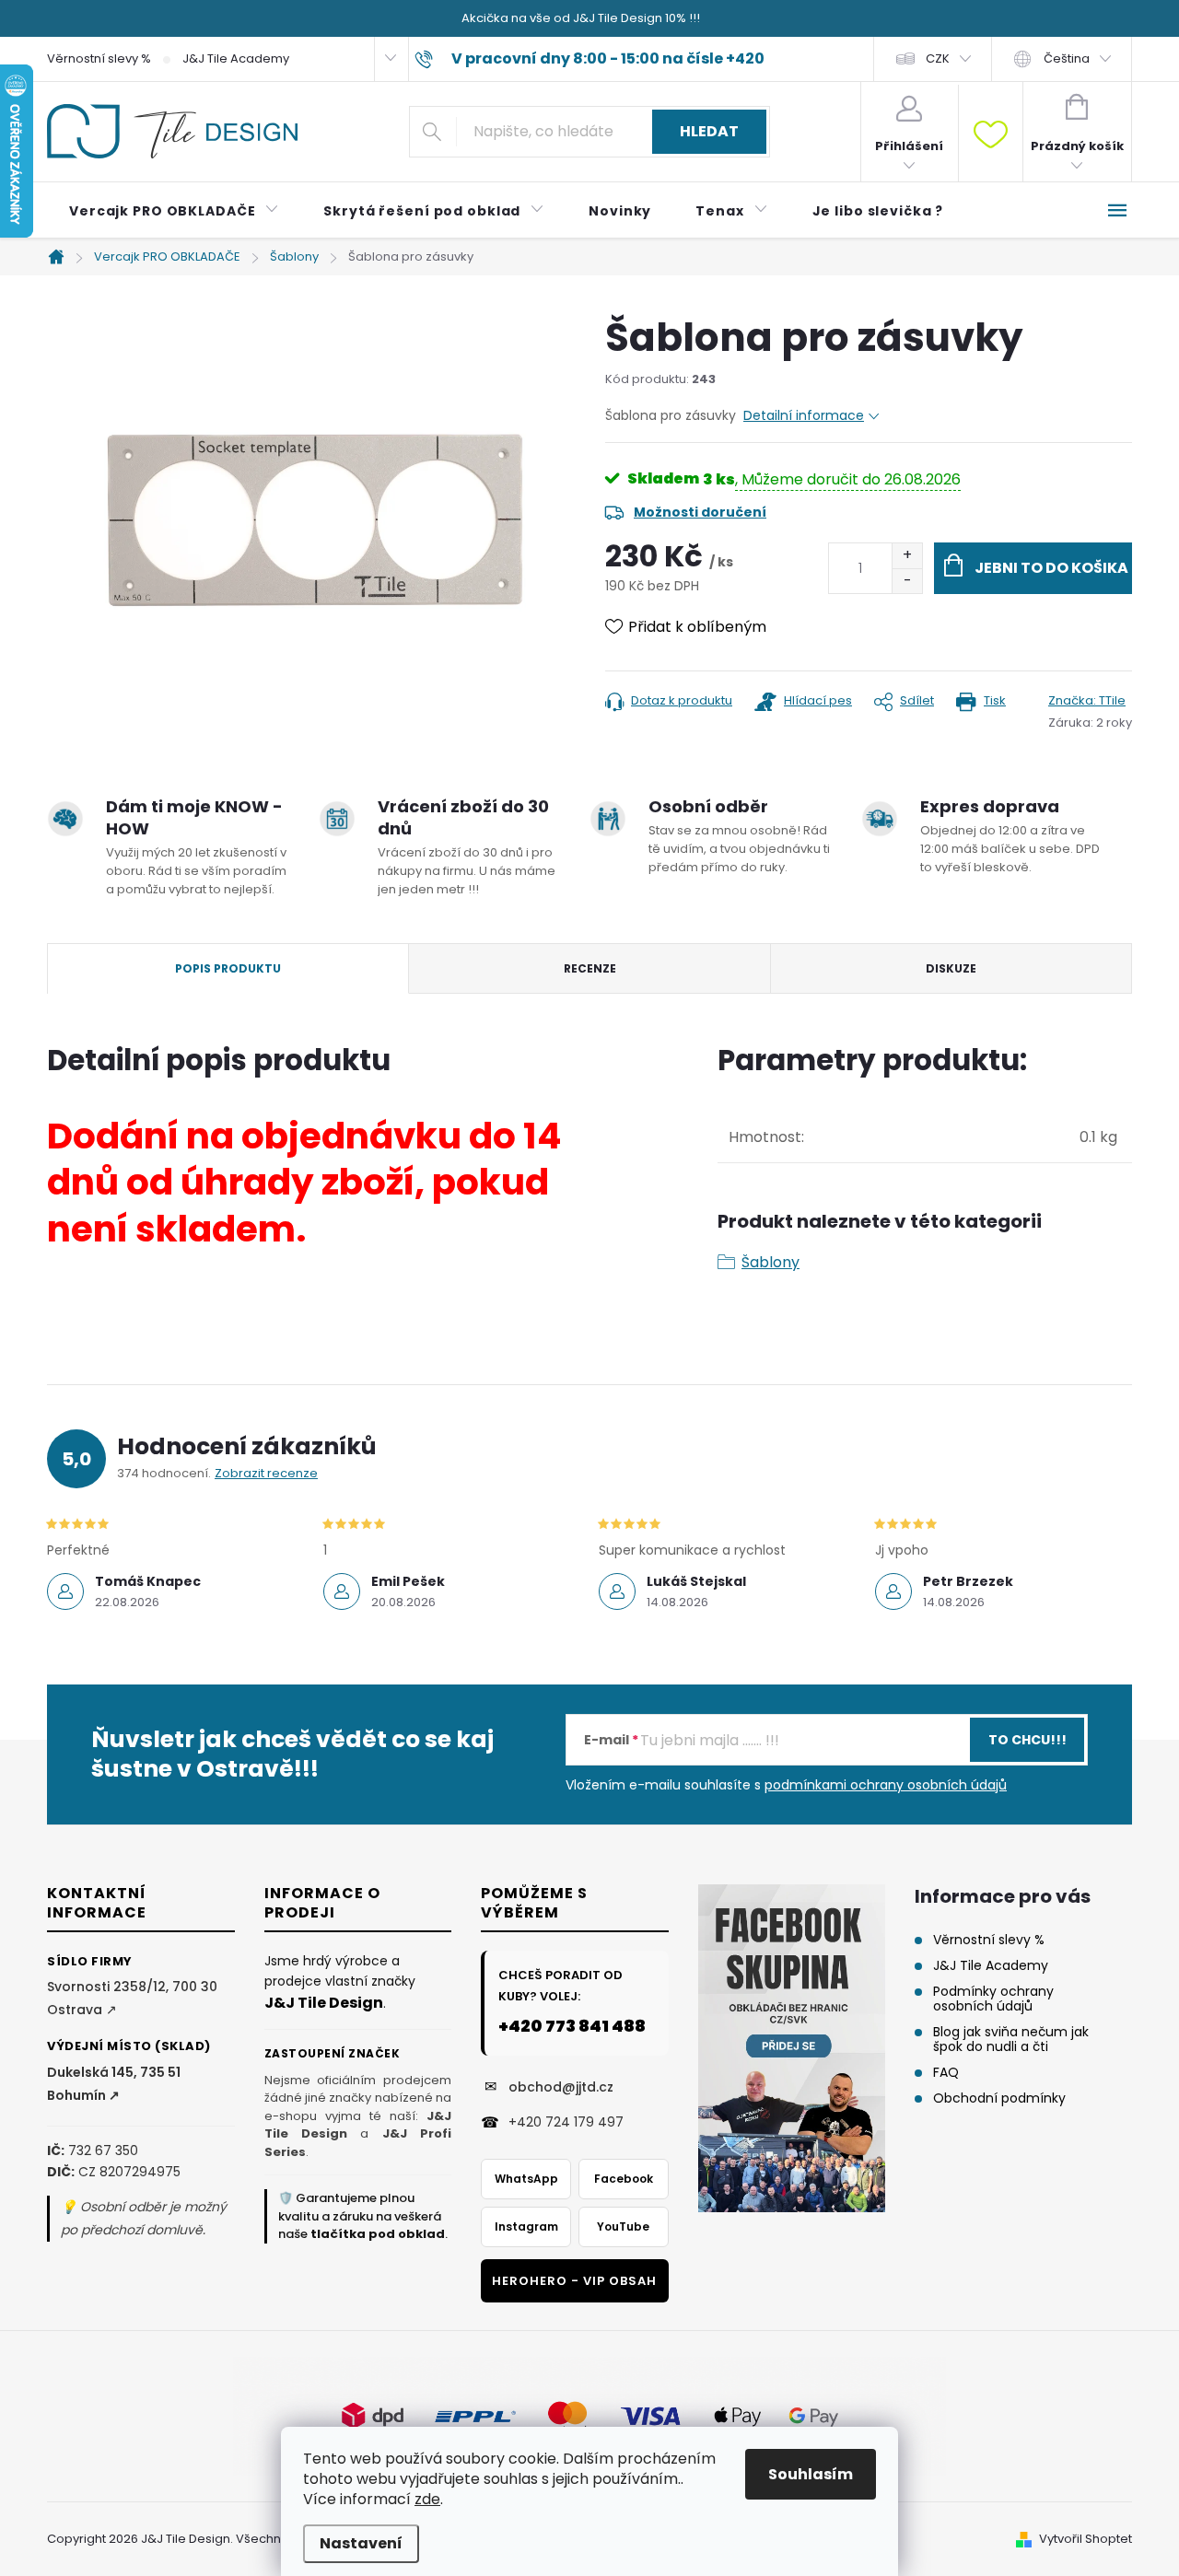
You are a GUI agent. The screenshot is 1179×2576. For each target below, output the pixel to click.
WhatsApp (526, 2179)
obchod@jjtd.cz (561, 2087)
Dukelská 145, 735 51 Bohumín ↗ (114, 2084)
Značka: (1087, 700)
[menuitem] (174, 211)
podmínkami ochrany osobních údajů (886, 1785)
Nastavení (361, 2543)
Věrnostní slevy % (99, 58)
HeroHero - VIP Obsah (574, 2281)
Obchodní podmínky (999, 2098)
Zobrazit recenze (266, 1473)
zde (427, 2499)
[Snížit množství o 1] (907, 581)
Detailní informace (804, 415)
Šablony (770, 1262)
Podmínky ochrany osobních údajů (993, 1999)
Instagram (526, 2226)
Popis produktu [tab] (228, 968)
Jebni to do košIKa (1051, 568)
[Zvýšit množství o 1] (907, 556)
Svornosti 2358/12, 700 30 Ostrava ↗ (132, 1998)
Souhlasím (811, 2474)
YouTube (623, 2226)
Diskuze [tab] (951, 968)
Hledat (709, 131)
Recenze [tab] (590, 968)
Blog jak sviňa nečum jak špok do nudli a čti (1011, 2039)
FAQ (946, 2072)
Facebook (624, 2179)
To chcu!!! (1027, 1740)
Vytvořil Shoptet (1086, 2539)
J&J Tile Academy (236, 58)
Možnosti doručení (700, 512)
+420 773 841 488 (572, 2026)
